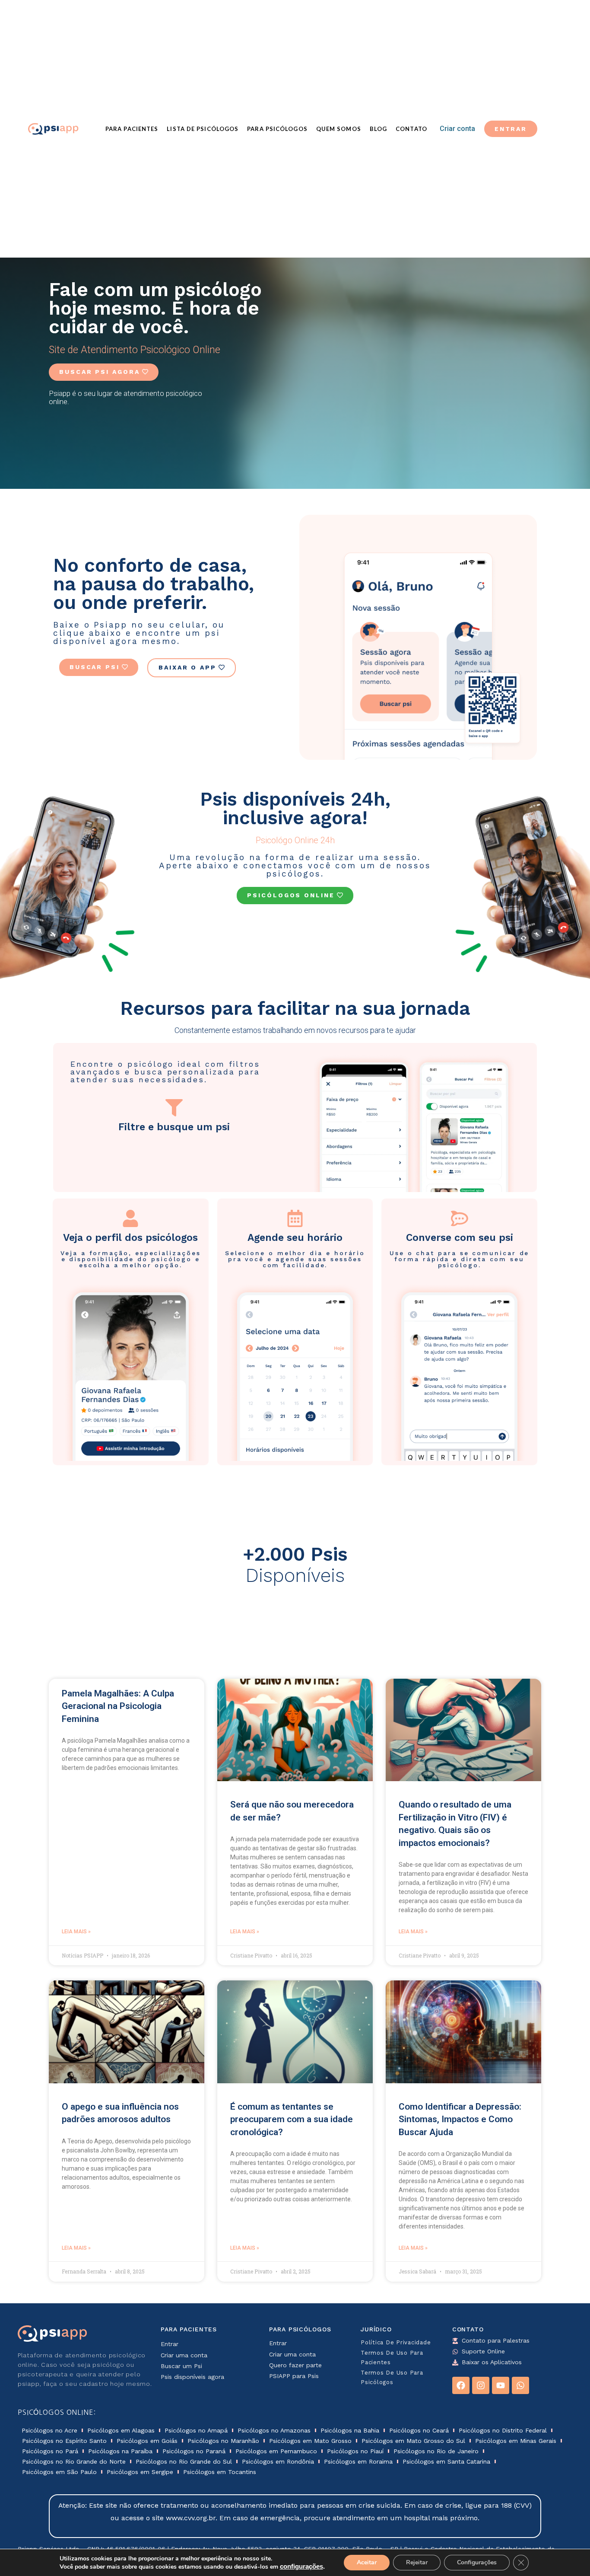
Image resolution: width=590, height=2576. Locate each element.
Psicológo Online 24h (295, 840)
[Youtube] (501, 2385)
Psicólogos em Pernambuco (276, 2451)
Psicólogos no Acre (49, 2430)
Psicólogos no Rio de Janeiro (436, 2451)
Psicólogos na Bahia (350, 2430)
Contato (411, 129)
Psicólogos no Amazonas (274, 2430)
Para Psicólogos (277, 129)
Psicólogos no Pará (50, 2451)
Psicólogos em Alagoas (121, 2430)
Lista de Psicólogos (203, 129)
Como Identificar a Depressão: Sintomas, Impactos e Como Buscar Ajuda (460, 2119)
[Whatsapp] (520, 2385)
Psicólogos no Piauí (355, 2451)
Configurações (477, 2562)
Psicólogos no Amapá (196, 2430)
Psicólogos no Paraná (194, 2451)
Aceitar (367, 2562)
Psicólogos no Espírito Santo (64, 2441)
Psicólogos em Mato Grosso (310, 2441)
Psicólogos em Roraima (358, 2461)
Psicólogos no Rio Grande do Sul (184, 2461)
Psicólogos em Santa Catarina (446, 2461)
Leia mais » (76, 1932)
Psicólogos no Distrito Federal (503, 2430)
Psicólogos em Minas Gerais (516, 2441)
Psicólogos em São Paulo (59, 2472)
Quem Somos (339, 129)
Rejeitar (417, 2562)
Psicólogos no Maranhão (223, 2441)
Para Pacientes (132, 129)
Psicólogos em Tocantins (220, 2472)
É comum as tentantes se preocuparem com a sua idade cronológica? (292, 2119)
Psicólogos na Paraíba (120, 2451)
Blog (378, 129)
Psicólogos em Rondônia (278, 2461)
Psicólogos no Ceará (419, 2430)
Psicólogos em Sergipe (140, 2472)
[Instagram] (481, 2385)
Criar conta (457, 129)
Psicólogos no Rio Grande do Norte (74, 2461)
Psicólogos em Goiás (147, 2441)
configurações (301, 2566)
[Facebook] (461, 2385)
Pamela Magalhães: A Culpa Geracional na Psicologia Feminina (118, 1706)
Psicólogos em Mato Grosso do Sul (413, 2441)
